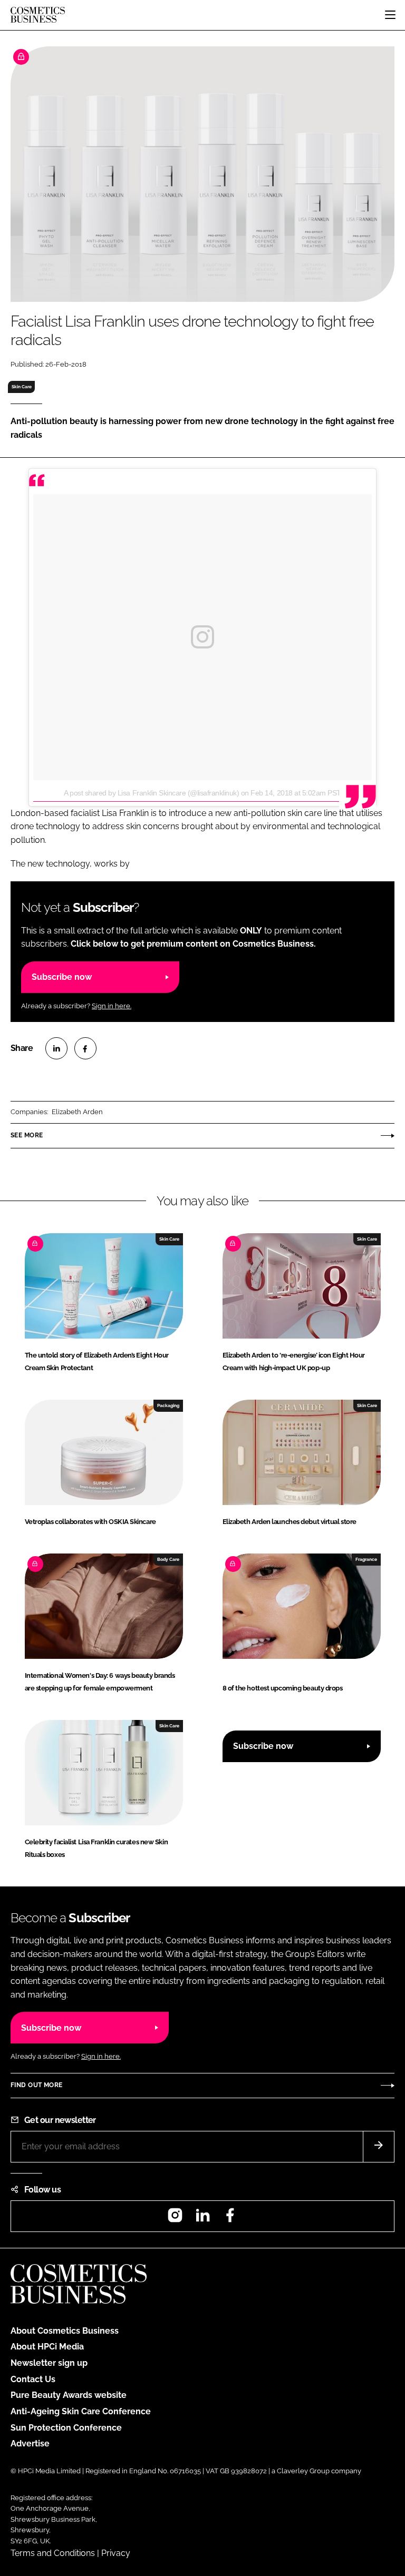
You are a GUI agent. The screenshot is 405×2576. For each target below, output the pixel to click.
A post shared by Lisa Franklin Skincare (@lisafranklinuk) (151, 793)
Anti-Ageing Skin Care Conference (81, 2411)
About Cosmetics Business (65, 2331)
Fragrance (366, 1559)
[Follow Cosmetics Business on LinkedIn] (202, 2219)
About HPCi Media (47, 2347)
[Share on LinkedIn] (56, 1048)
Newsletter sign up (49, 2363)
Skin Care (22, 387)
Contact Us (33, 2379)
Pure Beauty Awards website (69, 2395)
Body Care (168, 1559)
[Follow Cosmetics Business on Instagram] (175, 2219)
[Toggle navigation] (390, 15)
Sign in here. (112, 1006)
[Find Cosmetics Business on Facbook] (230, 2219)
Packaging (168, 1405)
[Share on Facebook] (85, 1048)
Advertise (30, 2444)
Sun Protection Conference (66, 2428)
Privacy (116, 2553)
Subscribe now (62, 977)
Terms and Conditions (53, 2553)
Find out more (36, 2085)
